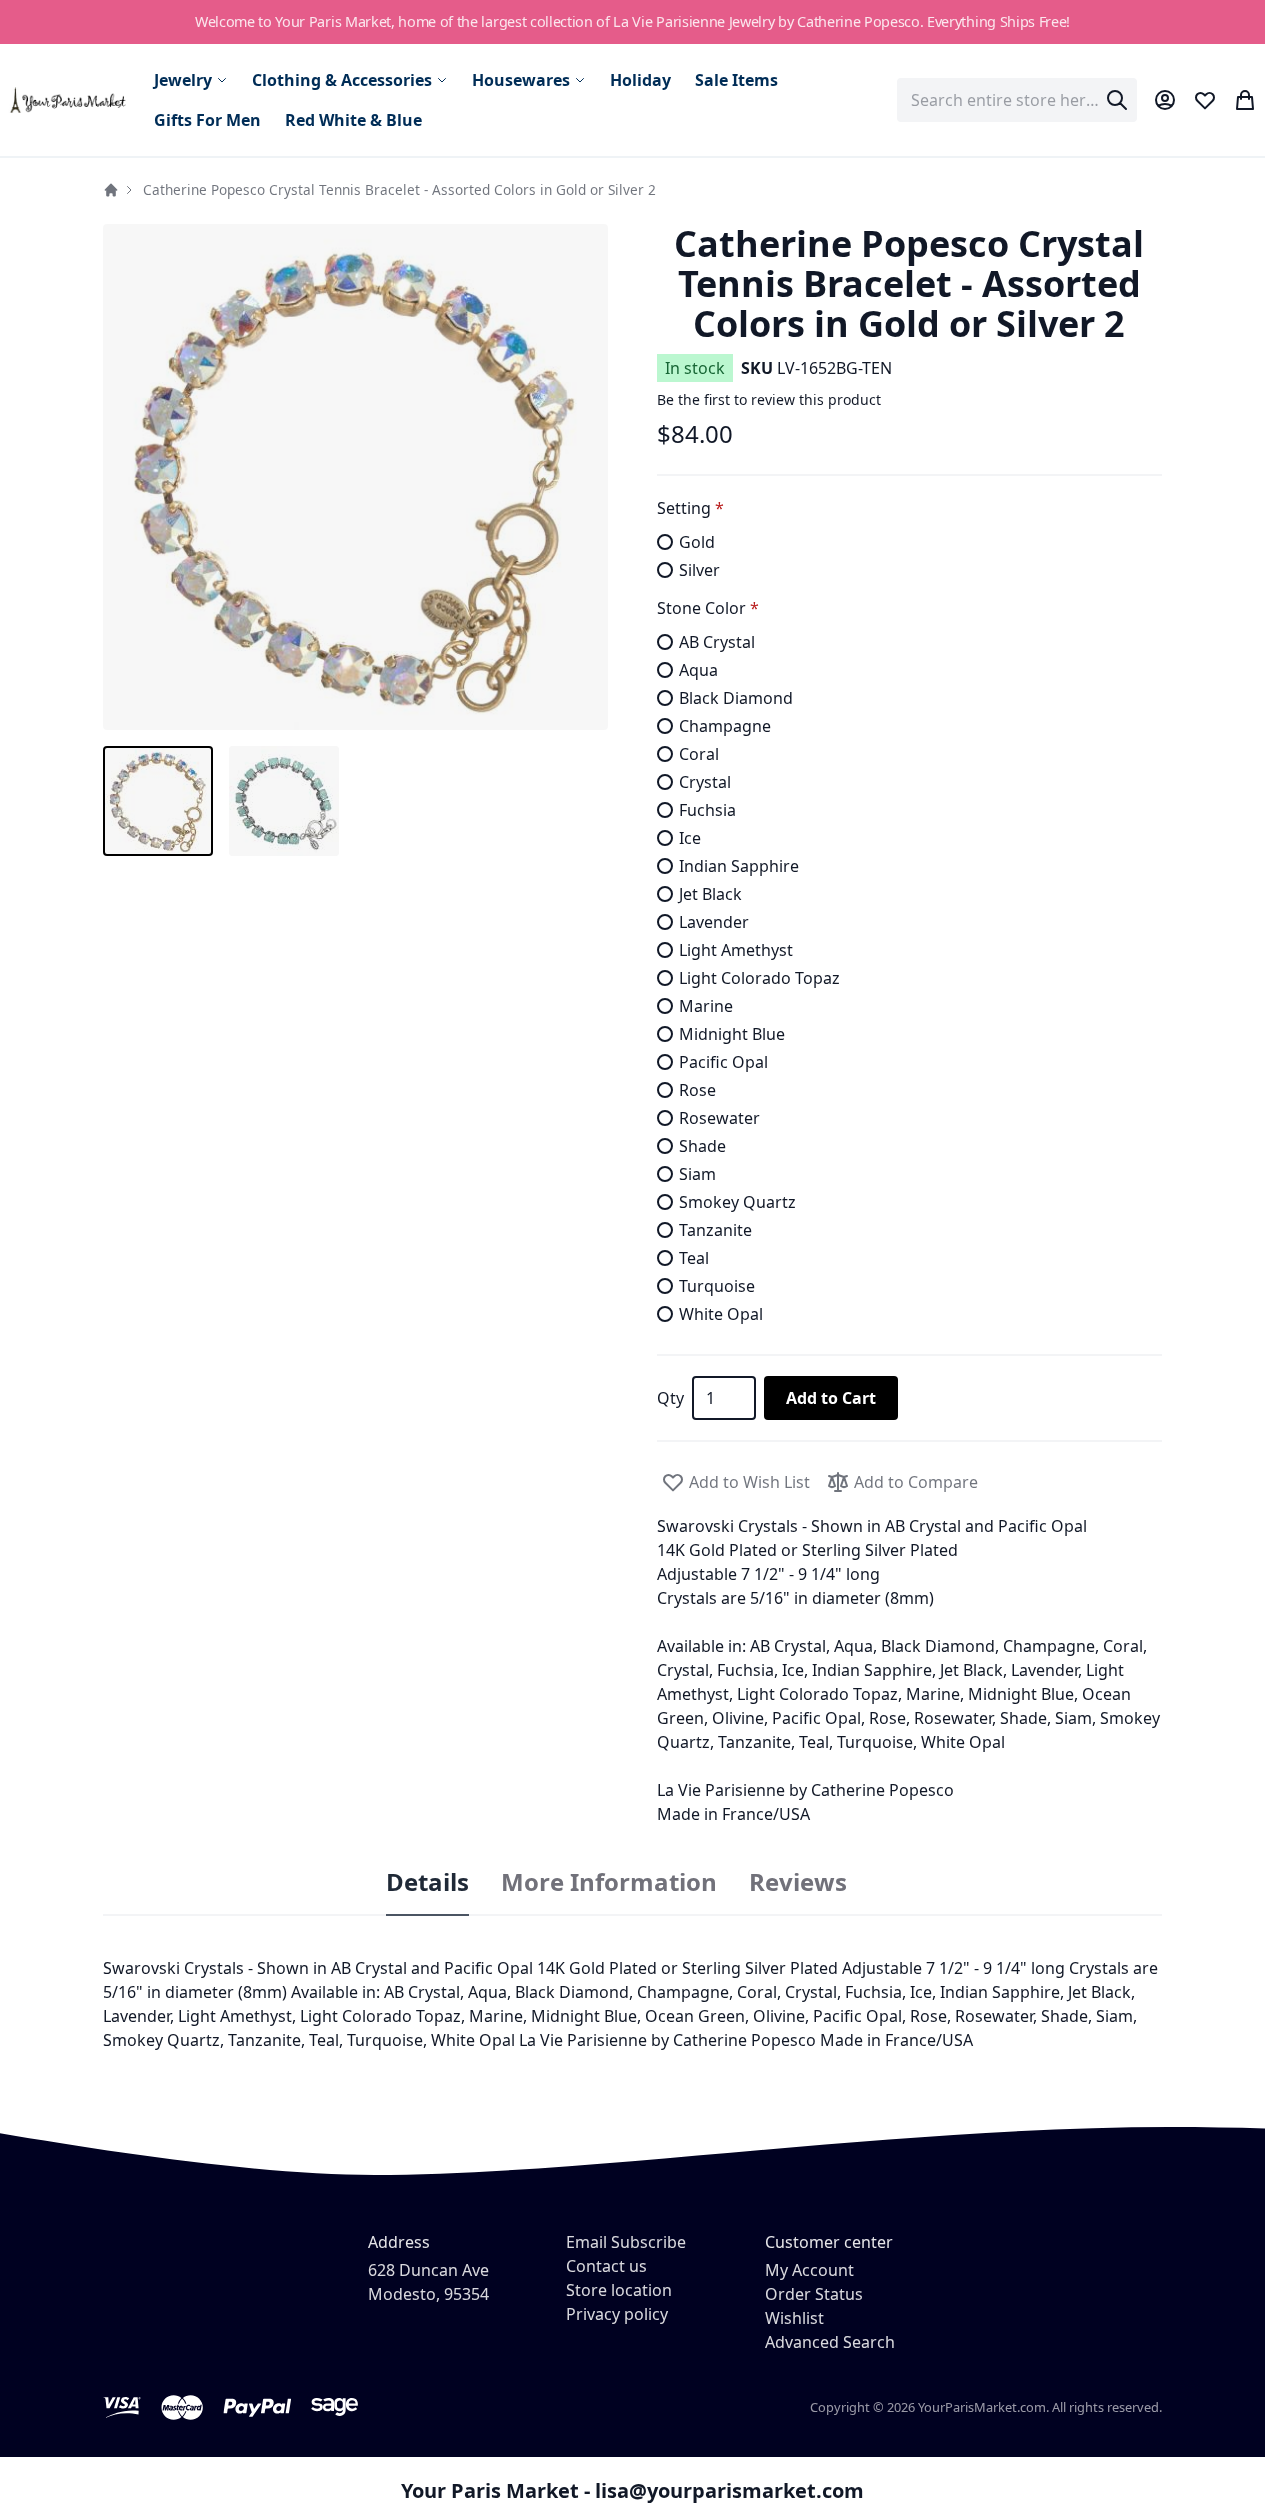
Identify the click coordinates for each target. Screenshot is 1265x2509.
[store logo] (69, 100)
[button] (356, 477)
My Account (809, 2270)
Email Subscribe (626, 2242)
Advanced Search (830, 2342)
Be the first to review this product (769, 399)
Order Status (814, 2294)
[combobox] (1017, 100)
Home (111, 190)
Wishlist (794, 2318)
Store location (619, 2290)
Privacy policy (617, 2314)
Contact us (606, 2266)
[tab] (427, 1883)
